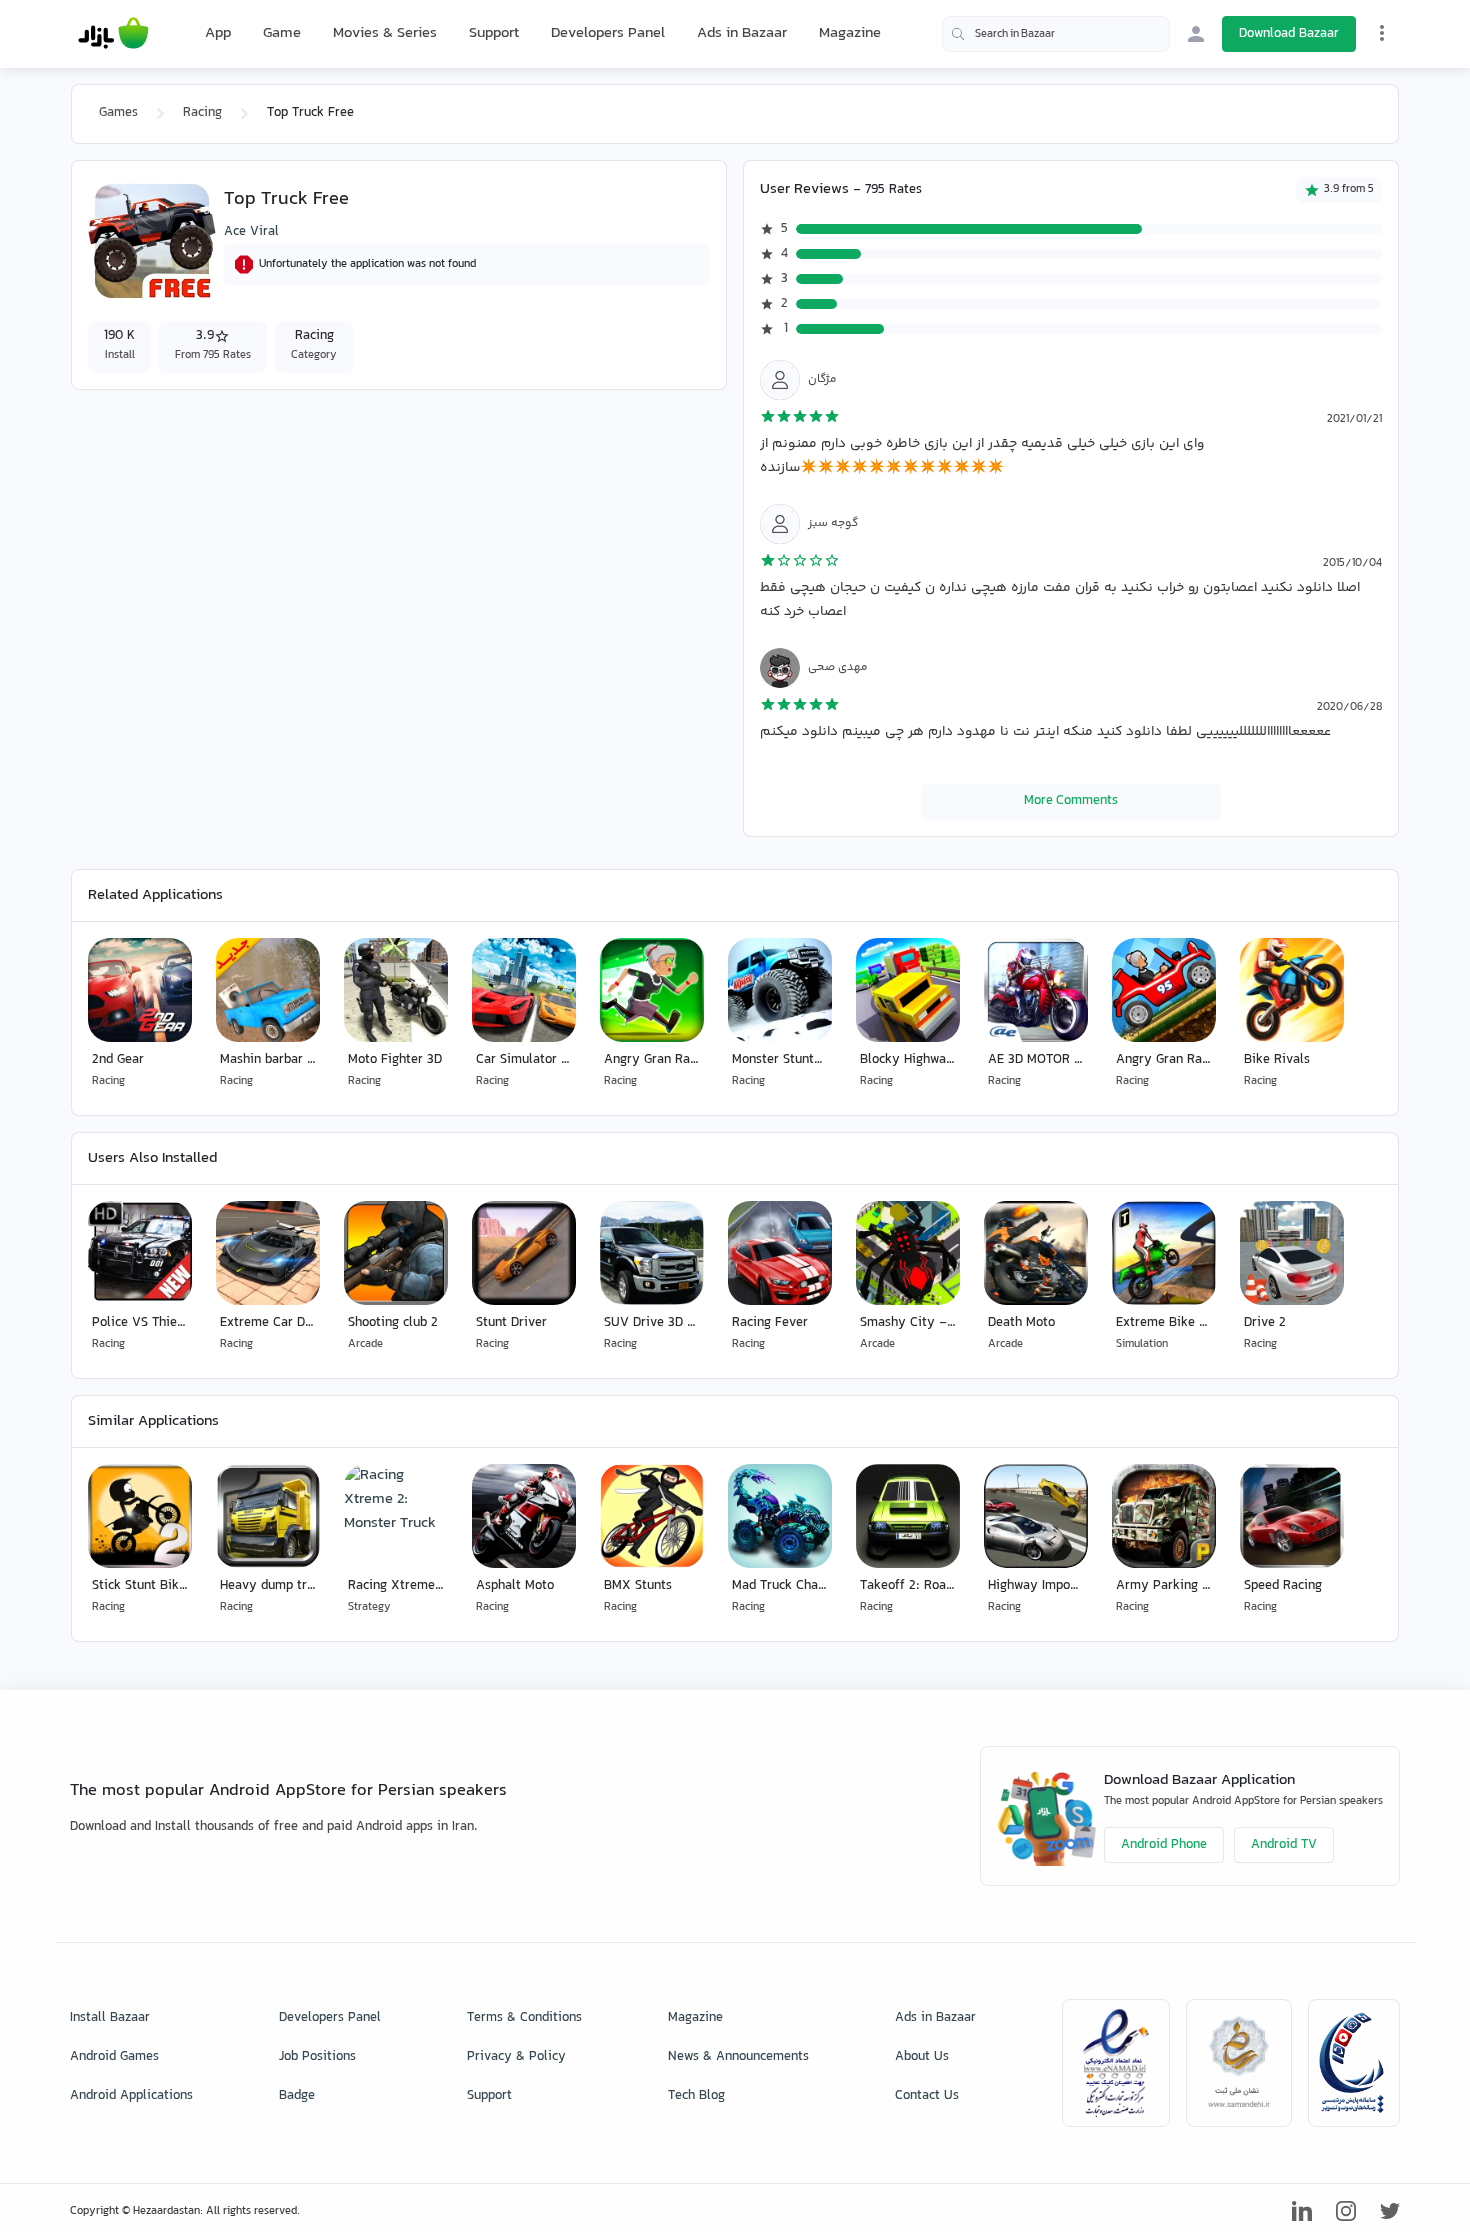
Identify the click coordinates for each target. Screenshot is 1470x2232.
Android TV (1284, 1845)
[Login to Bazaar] (1196, 34)
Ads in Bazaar (742, 33)
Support (494, 33)
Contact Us (927, 2096)
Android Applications (131, 2096)
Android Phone (1164, 1845)
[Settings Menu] (1382, 33)
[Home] (113, 34)
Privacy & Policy (516, 2057)
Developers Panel (608, 33)
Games (118, 113)
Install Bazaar (110, 2018)
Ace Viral (251, 232)
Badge (297, 2096)
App (218, 34)
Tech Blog (696, 2096)
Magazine (850, 33)
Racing (202, 113)
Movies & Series (385, 33)
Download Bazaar (1289, 34)
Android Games (114, 2057)
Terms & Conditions (524, 2018)
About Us (922, 2057)
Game (282, 34)
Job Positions (317, 2057)
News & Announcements (738, 2057)
